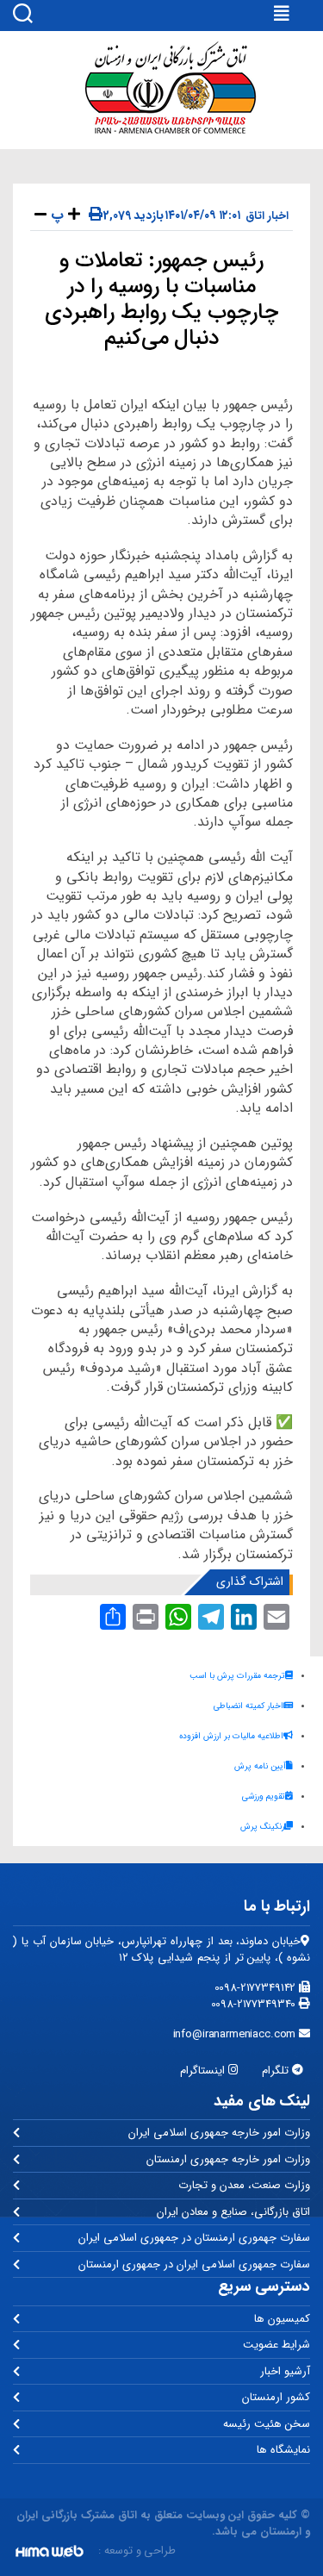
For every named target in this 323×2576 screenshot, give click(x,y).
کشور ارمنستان (276, 2397)
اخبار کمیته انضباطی (248, 1706)
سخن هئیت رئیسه (267, 2424)
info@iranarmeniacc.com (236, 2034)
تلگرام (277, 2071)
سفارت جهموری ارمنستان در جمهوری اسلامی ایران (194, 2238)
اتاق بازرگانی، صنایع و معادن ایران (233, 2212)
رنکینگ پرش (262, 1827)
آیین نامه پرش (260, 1766)
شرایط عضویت (276, 2345)
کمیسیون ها (282, 2319)
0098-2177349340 (255, 2004)
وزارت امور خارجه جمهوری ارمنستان (228, 2159)
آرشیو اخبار (285, 2371)
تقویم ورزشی (264, 1796)
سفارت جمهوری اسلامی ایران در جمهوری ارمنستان (194, 2264)
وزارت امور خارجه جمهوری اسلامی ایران (219, 2133)
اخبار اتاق (267, 216)
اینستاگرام (204, 2071)
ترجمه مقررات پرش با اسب (237, 1676)
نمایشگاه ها (283, 2450)
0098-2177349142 (257, 1988)
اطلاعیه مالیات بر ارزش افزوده (231, 1736)
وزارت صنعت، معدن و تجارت (244, 2185)
